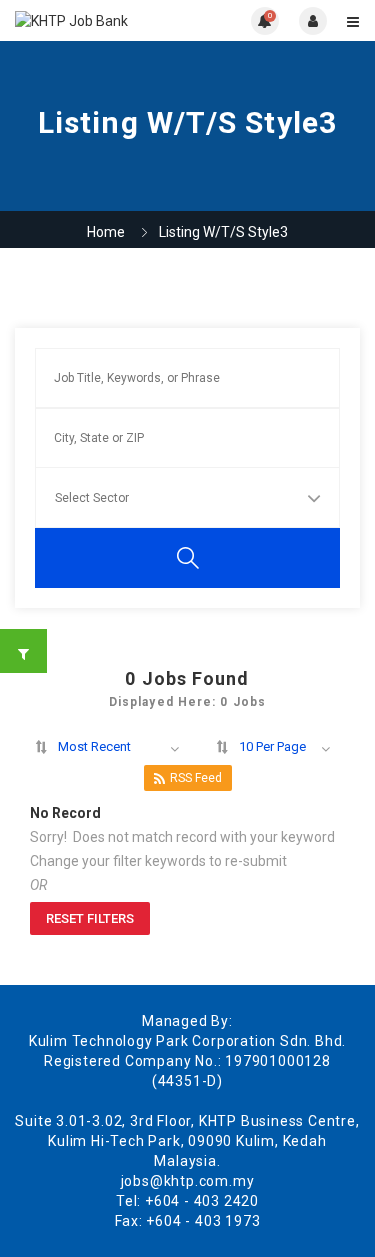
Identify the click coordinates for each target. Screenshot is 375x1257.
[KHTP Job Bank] (101, 20)
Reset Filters (90, 918)
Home (106, 232)
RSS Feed (196, 778)
